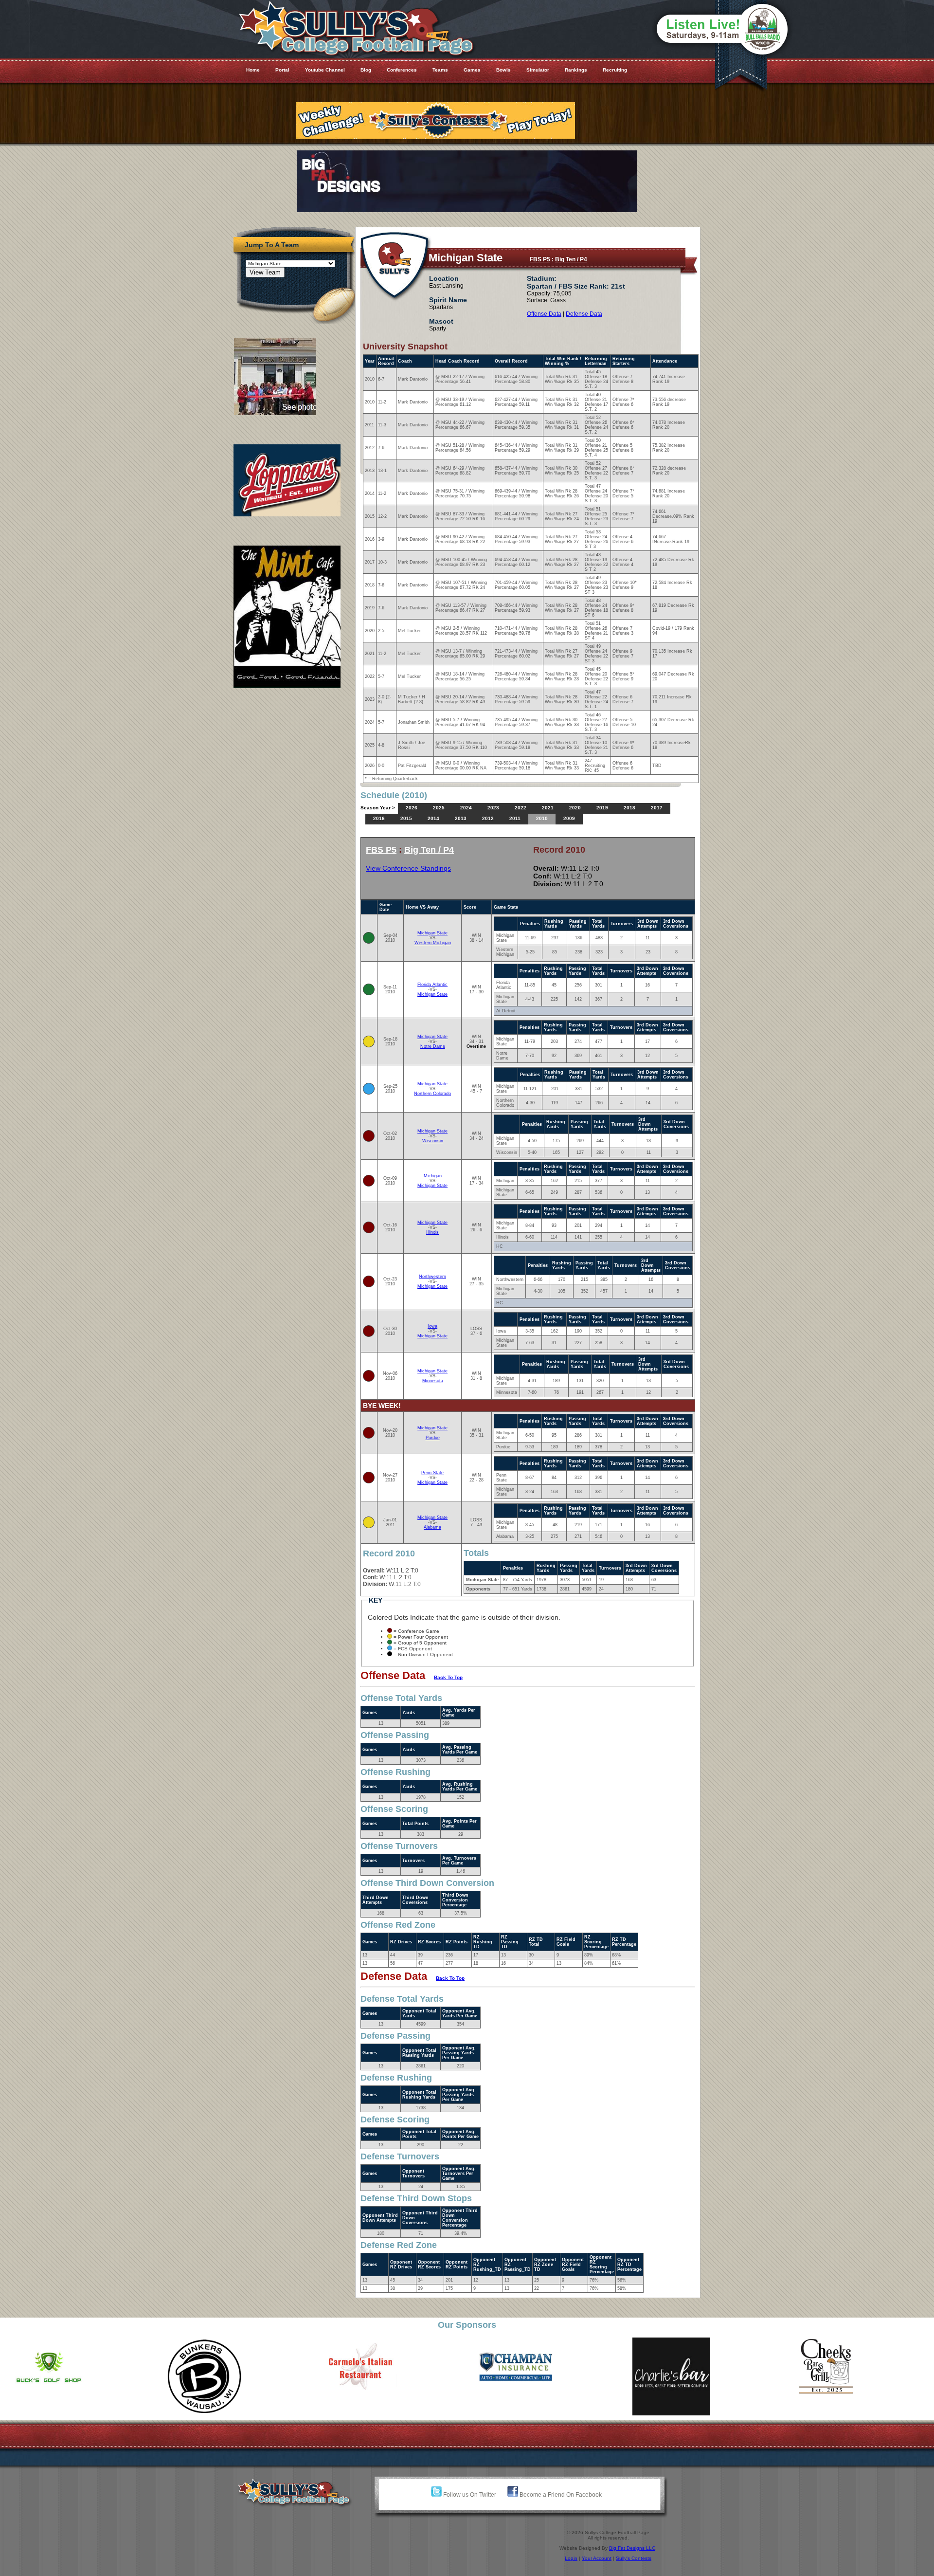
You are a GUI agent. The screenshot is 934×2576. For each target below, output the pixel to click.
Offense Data (544, 314)
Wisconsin (433, 1141)
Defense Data (584, 314)
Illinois (432, 1232)
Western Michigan (433, 943)
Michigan (433, 1176)
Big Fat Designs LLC (632, 2548)
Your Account (597, 2558)
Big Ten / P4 (571, 259)
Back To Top (448, 1677)
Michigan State (432, 933)
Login (571, 2558)
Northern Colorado (432, 1094)
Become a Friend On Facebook (560, 2495)
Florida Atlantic (432, 985)
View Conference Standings (408, 868)
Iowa (432, 1326)
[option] (78, 2376)
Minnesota (433, 1381)
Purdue (433, 1438)
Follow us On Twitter (469, 2495)
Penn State (432, 1473)
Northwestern (432, 1277)
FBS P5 (540, 259)
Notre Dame (433, 1046)
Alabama (432, 1527)
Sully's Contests (634, 2558)
